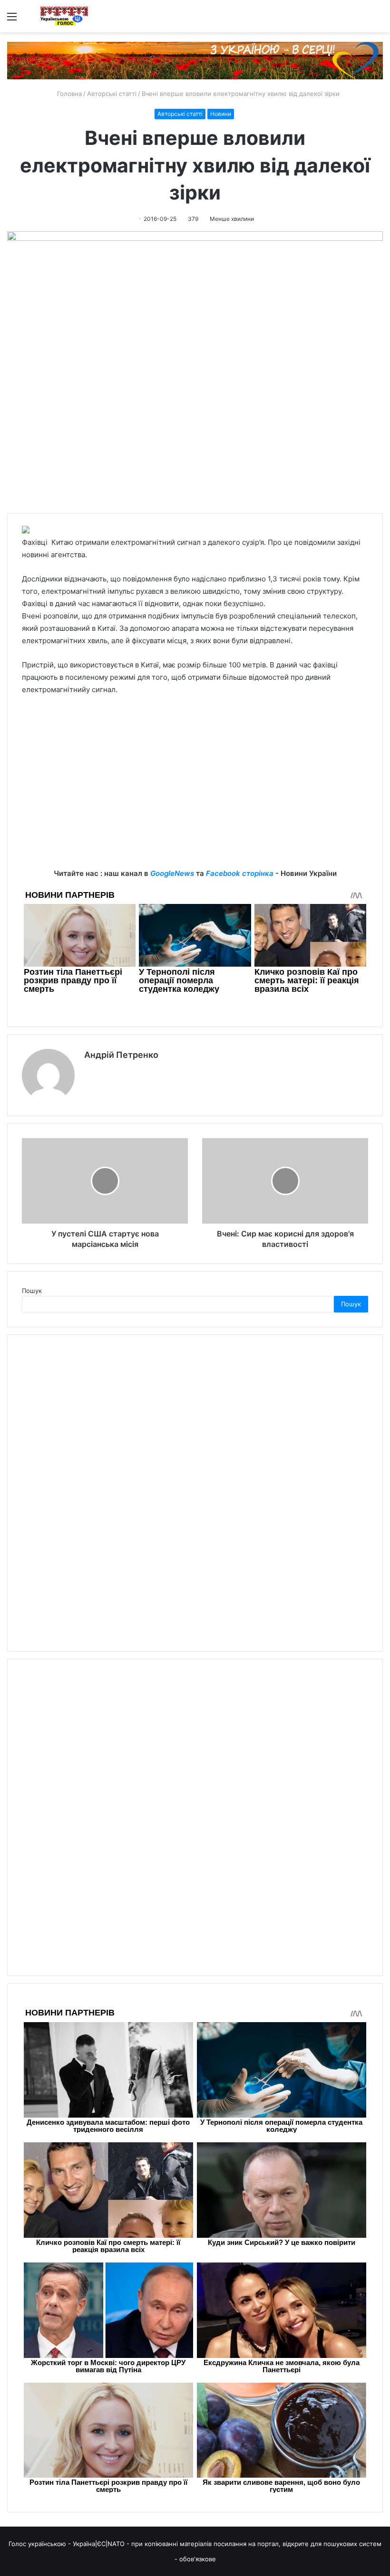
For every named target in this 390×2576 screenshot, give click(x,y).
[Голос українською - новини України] (64, 16)
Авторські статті (112, 94)
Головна (68, 94)
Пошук (32, 1291)
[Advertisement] (195, 801)
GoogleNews (172, 873)
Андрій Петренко (121, 1055)
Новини (221, 114)
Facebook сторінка (240, 873)
